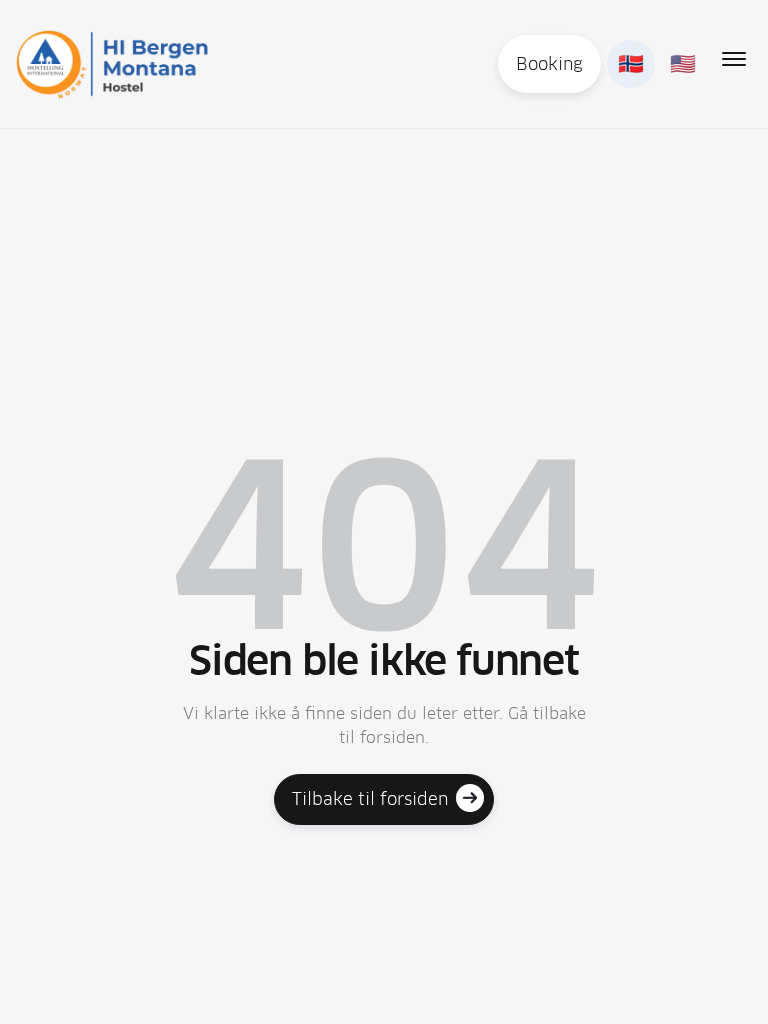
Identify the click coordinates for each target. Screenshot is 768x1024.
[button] (734, 59)
